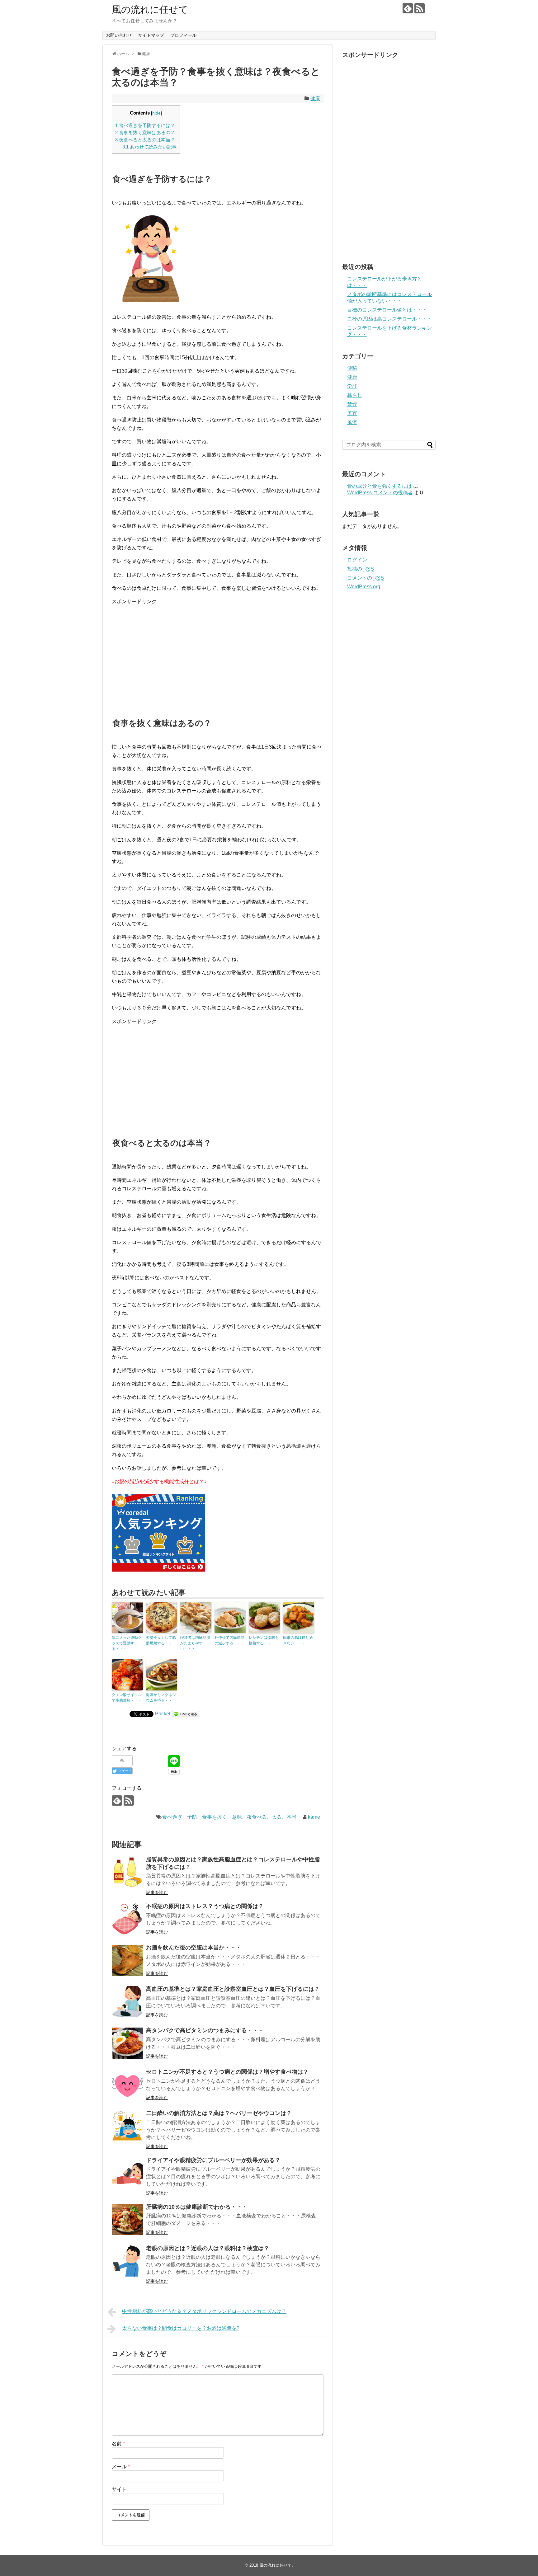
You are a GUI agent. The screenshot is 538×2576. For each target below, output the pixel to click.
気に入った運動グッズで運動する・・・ (127, 1643)
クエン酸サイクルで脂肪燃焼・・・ (127, 1698)
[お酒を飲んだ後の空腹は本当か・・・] (127, 1960)
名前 (118, 2444)
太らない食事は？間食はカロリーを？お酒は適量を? (181, 2328)
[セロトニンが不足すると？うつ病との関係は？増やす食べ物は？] (127, 2085)
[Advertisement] (218, 654)
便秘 (352, 368)
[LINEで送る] (186, 1714)
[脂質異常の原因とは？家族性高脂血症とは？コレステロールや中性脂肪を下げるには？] (127, 1872)
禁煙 (352, 404)
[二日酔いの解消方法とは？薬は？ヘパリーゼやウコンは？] (127, 2126)
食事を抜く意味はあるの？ (145, 132)
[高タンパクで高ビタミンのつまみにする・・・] (127, 2043)
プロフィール (183, 35)
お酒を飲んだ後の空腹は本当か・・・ (194, 1948)
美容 (352, 413)
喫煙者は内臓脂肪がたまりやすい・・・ (195, 1643)
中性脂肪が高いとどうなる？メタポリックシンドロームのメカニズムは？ (204, 2311)
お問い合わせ (119, 35)
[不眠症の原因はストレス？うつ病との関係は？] (127, 1919)
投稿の (361, 569)
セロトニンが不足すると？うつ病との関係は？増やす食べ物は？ (227, 2072)
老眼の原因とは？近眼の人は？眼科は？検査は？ (208, 2248)
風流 (352, 422)
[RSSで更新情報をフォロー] (420, 8)
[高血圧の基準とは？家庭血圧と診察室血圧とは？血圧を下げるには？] (127, 2002)
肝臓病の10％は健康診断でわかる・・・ (197, 2207)
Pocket (163, 1714)
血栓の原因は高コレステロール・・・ (389, 319)
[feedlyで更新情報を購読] (408, 8)
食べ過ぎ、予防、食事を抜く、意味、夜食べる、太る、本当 (229, 1817)
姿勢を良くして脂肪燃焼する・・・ (161, 1640)
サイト (119, 2489)
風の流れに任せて (150, 9)
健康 (315, 99)
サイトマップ (151, 35)
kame (314, 1817)
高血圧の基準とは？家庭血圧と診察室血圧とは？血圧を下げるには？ (233, 1989)
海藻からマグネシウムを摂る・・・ (161, 1698)
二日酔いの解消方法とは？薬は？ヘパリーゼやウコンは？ (219, 2113)
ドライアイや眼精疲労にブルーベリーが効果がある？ (213, 2160)
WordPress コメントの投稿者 (380, 493)
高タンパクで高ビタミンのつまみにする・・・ (205, 2030)
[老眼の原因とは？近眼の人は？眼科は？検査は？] (127, 2261)
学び (352, 386)
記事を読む (157, 1892)
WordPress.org (364, 587)
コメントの (366, 578)
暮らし (355, 395)
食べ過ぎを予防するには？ (145, 125)
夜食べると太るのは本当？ (145, 140)
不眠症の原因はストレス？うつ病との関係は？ (205, 1906)
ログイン (357, 560)
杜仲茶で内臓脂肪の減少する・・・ (229, 1640)
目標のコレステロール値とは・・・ (387, 310)
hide (156, 113)
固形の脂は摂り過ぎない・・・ (298, 1640)
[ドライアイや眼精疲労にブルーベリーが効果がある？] (127, 2173)
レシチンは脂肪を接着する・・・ (264, 1640)
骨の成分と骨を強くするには (380, 486)
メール (121, 2467)
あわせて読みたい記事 (149, 147)
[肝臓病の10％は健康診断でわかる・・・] (127, 2220)
